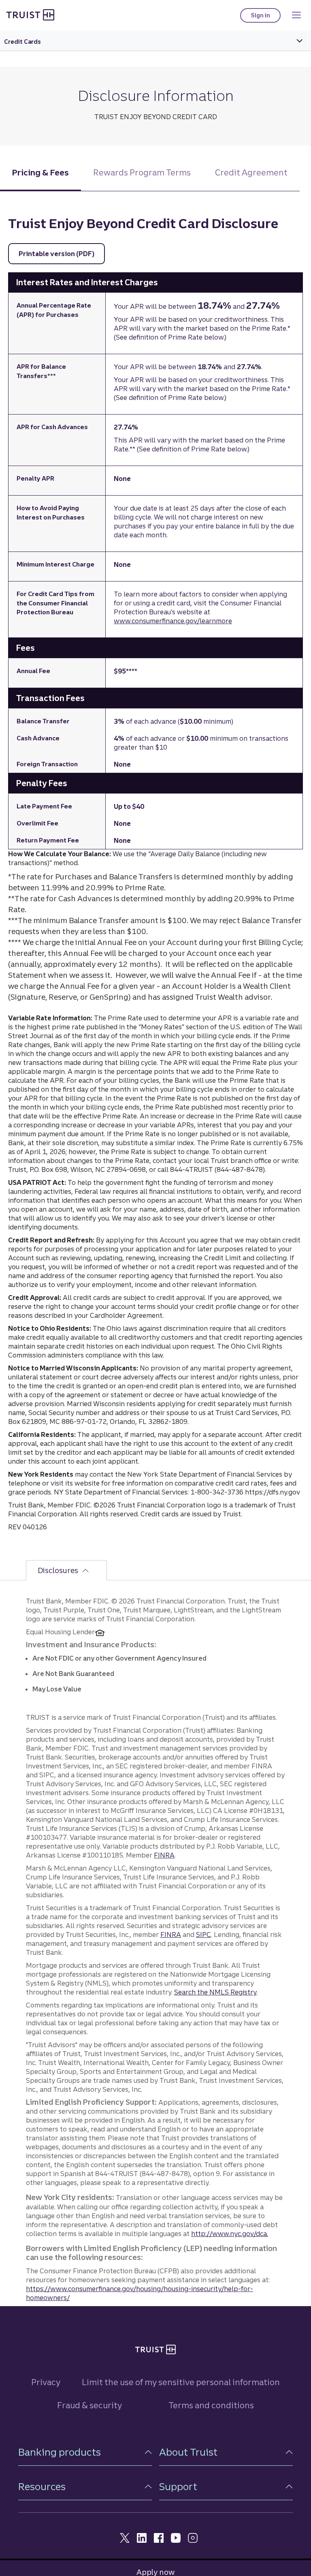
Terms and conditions (211, 2405)
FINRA (164, 1855)
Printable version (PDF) (62, 254)
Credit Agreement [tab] (251, 172)
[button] (85, 2452)
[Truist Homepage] (30, 15)
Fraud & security (89, 2405)
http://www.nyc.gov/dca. (230, 2234)
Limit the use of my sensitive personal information (181, 2382)
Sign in (266, 17)
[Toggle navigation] (296, 15)
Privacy (46, 2382)
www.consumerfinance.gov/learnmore (173, 621)
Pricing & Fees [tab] (40, 172)
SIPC (203, 1935)
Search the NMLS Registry (215, 1992)
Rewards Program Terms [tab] (142, 172)
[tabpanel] (155, 875)
